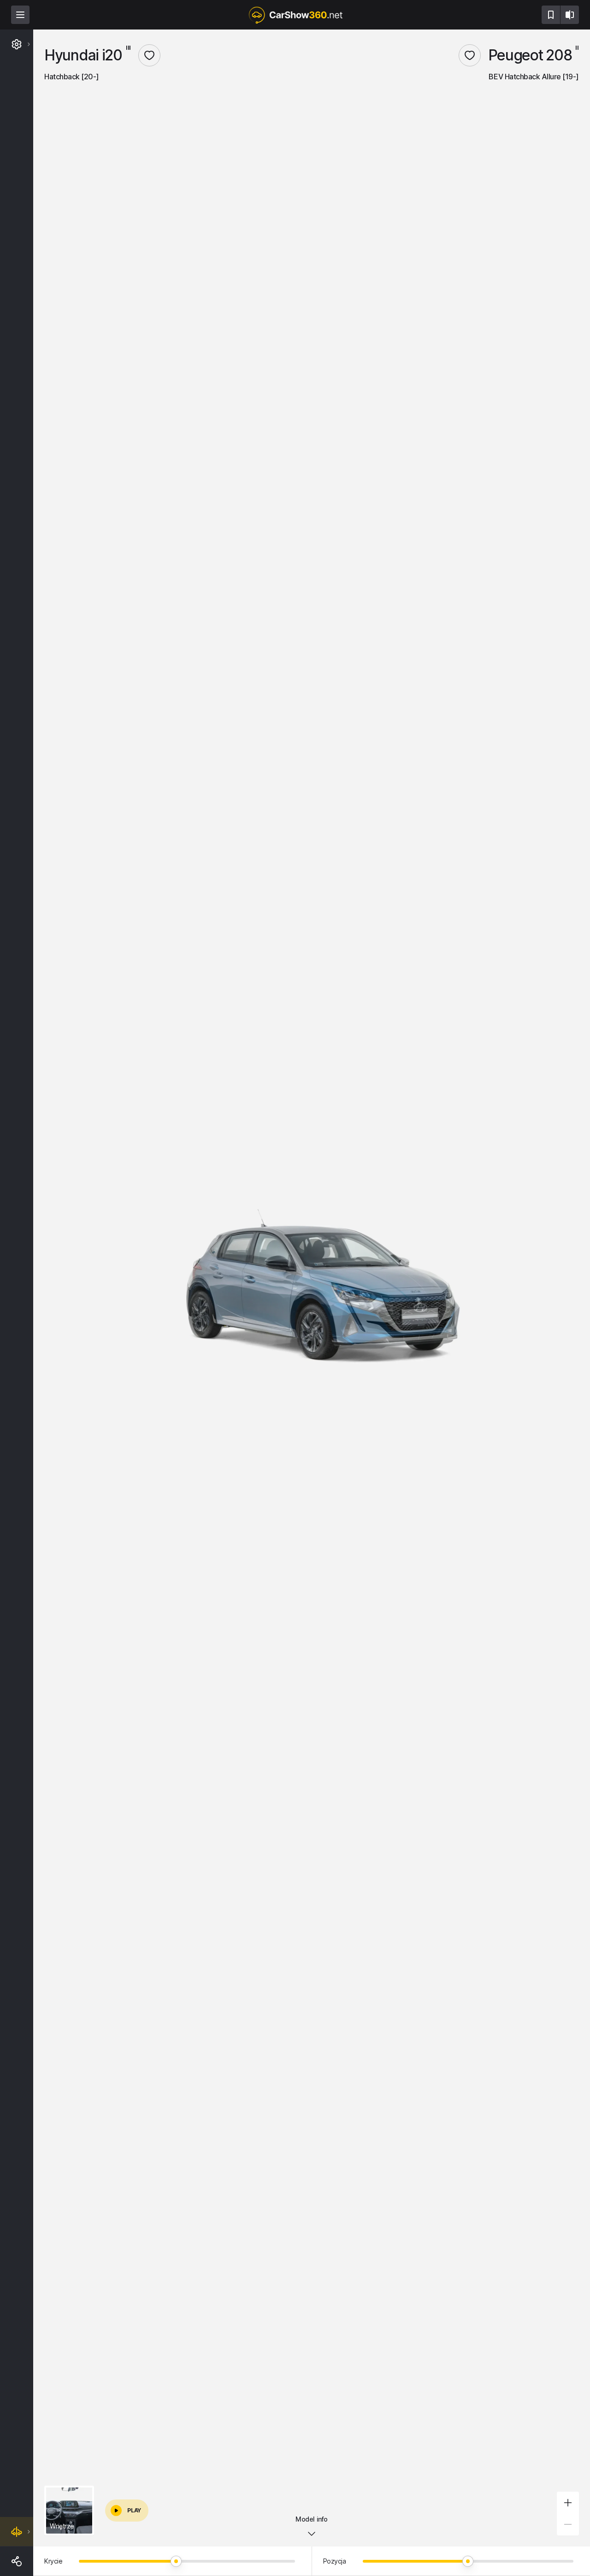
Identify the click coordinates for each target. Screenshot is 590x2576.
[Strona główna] (295, 15)
